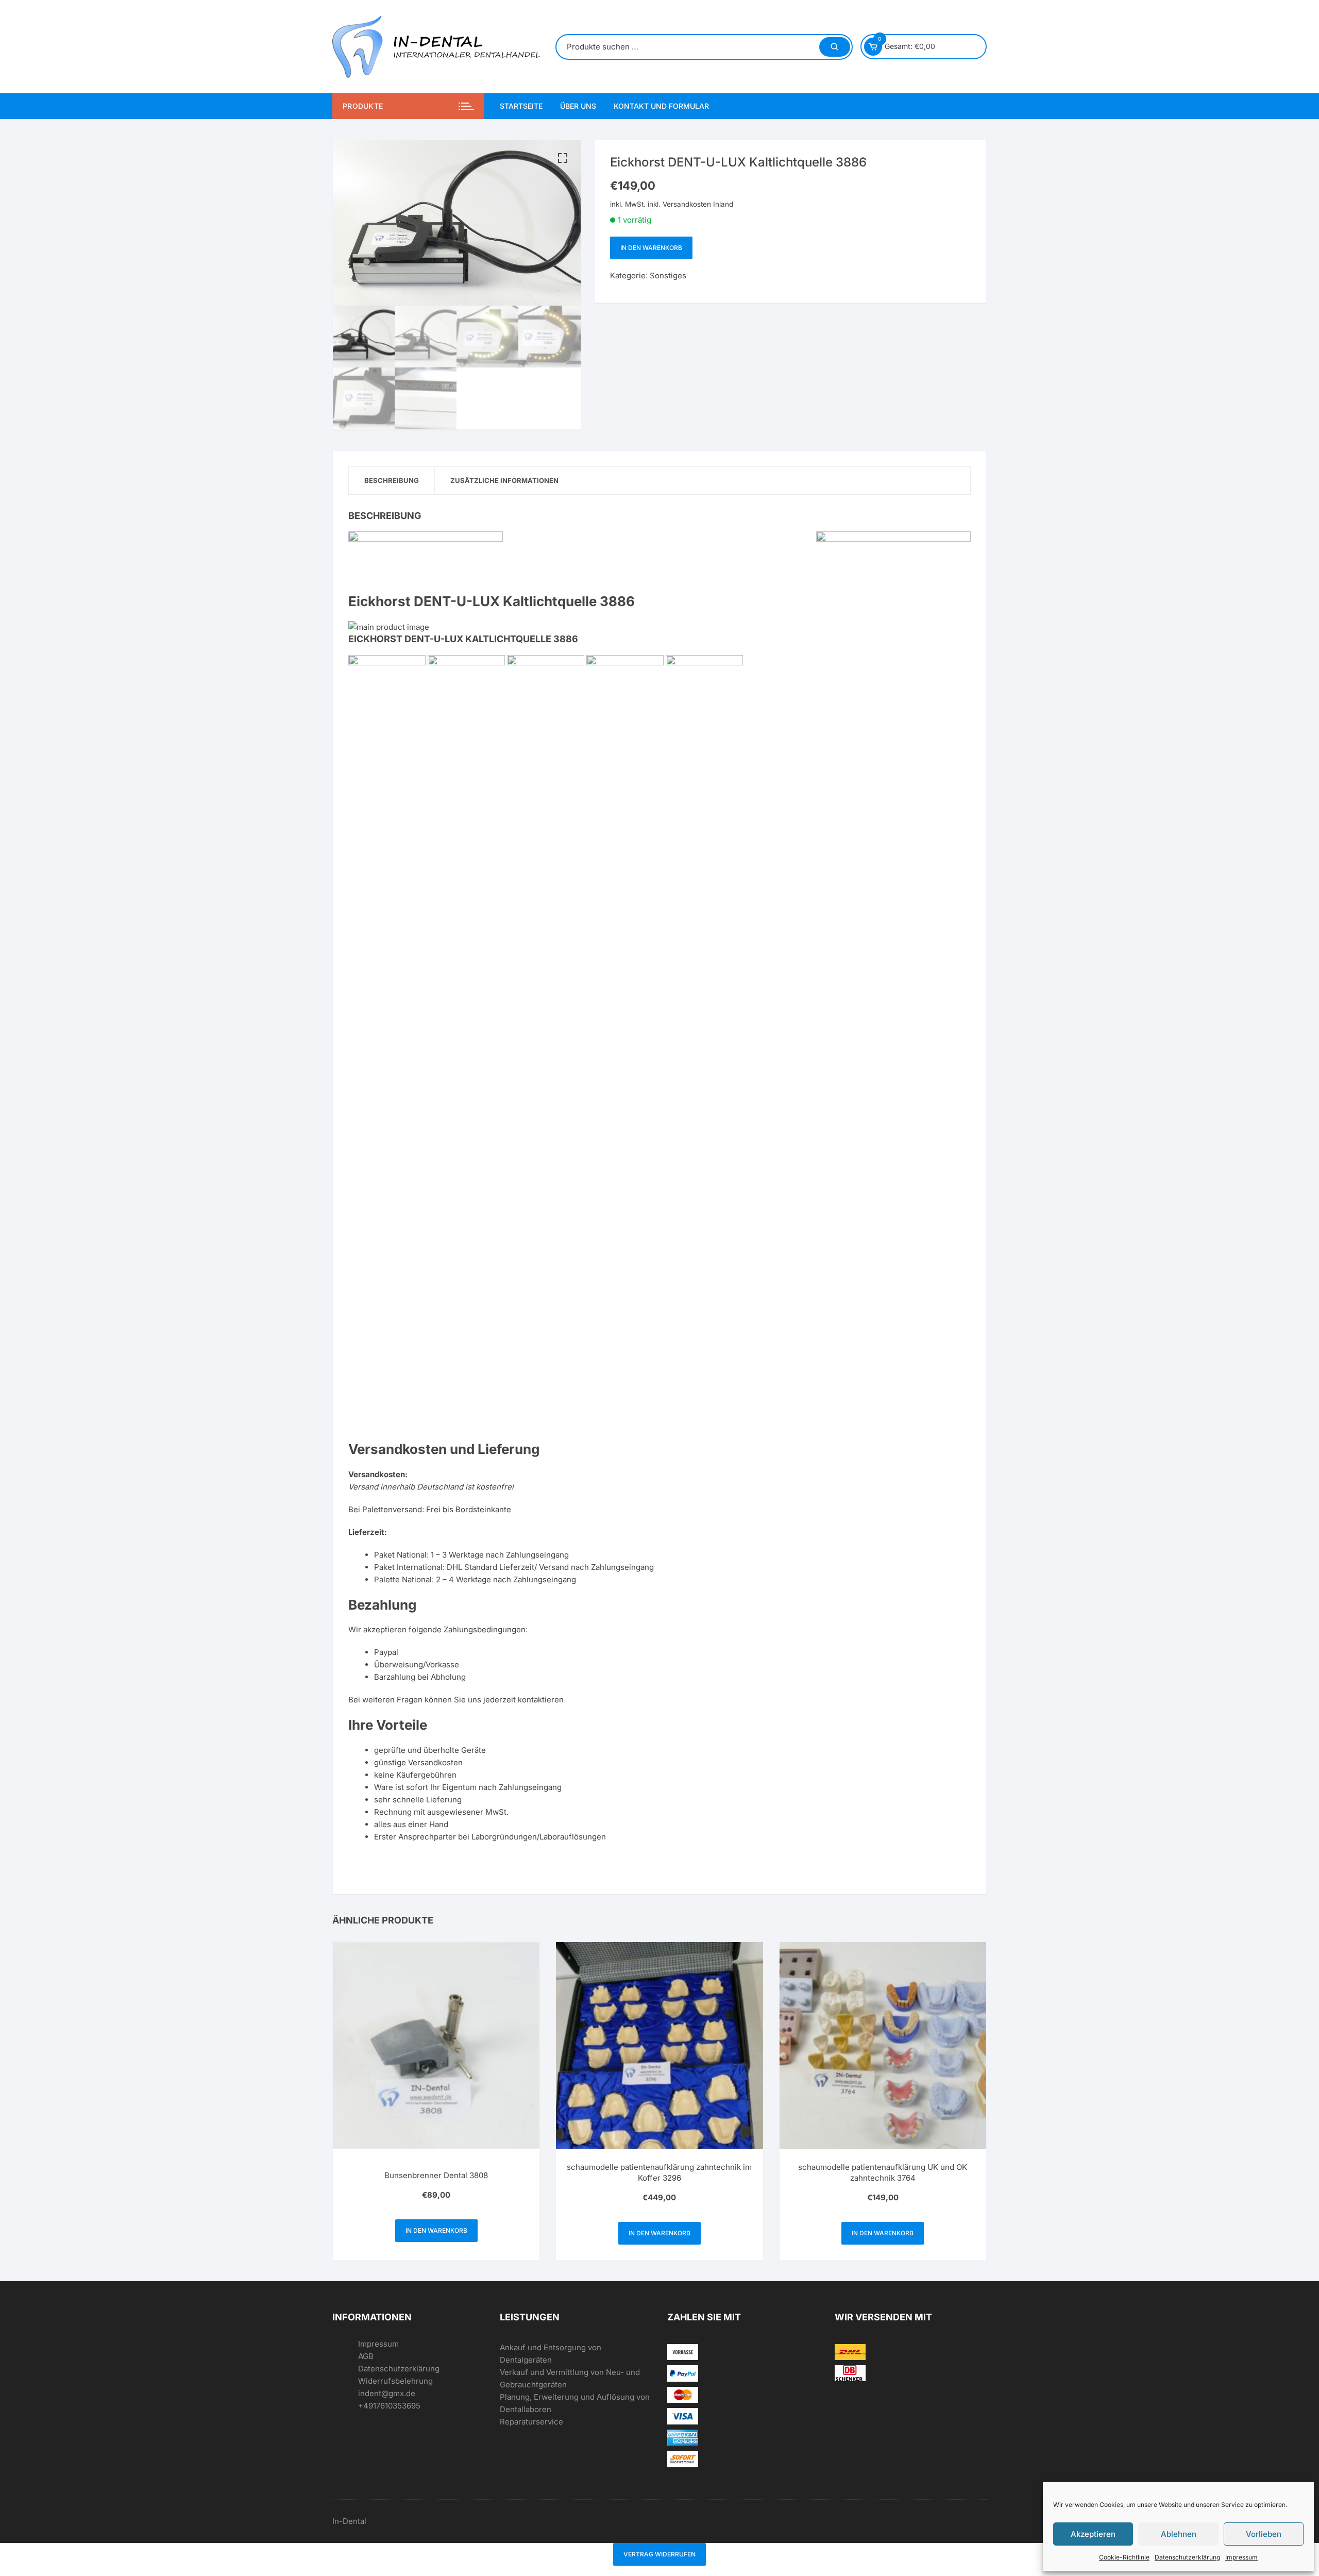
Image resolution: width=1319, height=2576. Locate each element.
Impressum (1241, 2557)
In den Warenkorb (651, 248)
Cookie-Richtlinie (1124, 2557)
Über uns (578, 106)
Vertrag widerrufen (659, 2554)
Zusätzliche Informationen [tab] (504, 480)
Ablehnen (1179, 2534)
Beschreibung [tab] (392, 480)
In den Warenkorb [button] (436, 2230)
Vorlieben (1264, 2534)
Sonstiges (668, 275)
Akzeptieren (1093, 2534)
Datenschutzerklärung (1187, 2557)
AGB (366, 2356)
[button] (563, 158)
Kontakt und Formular (661, 106)
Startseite (521, 106)
